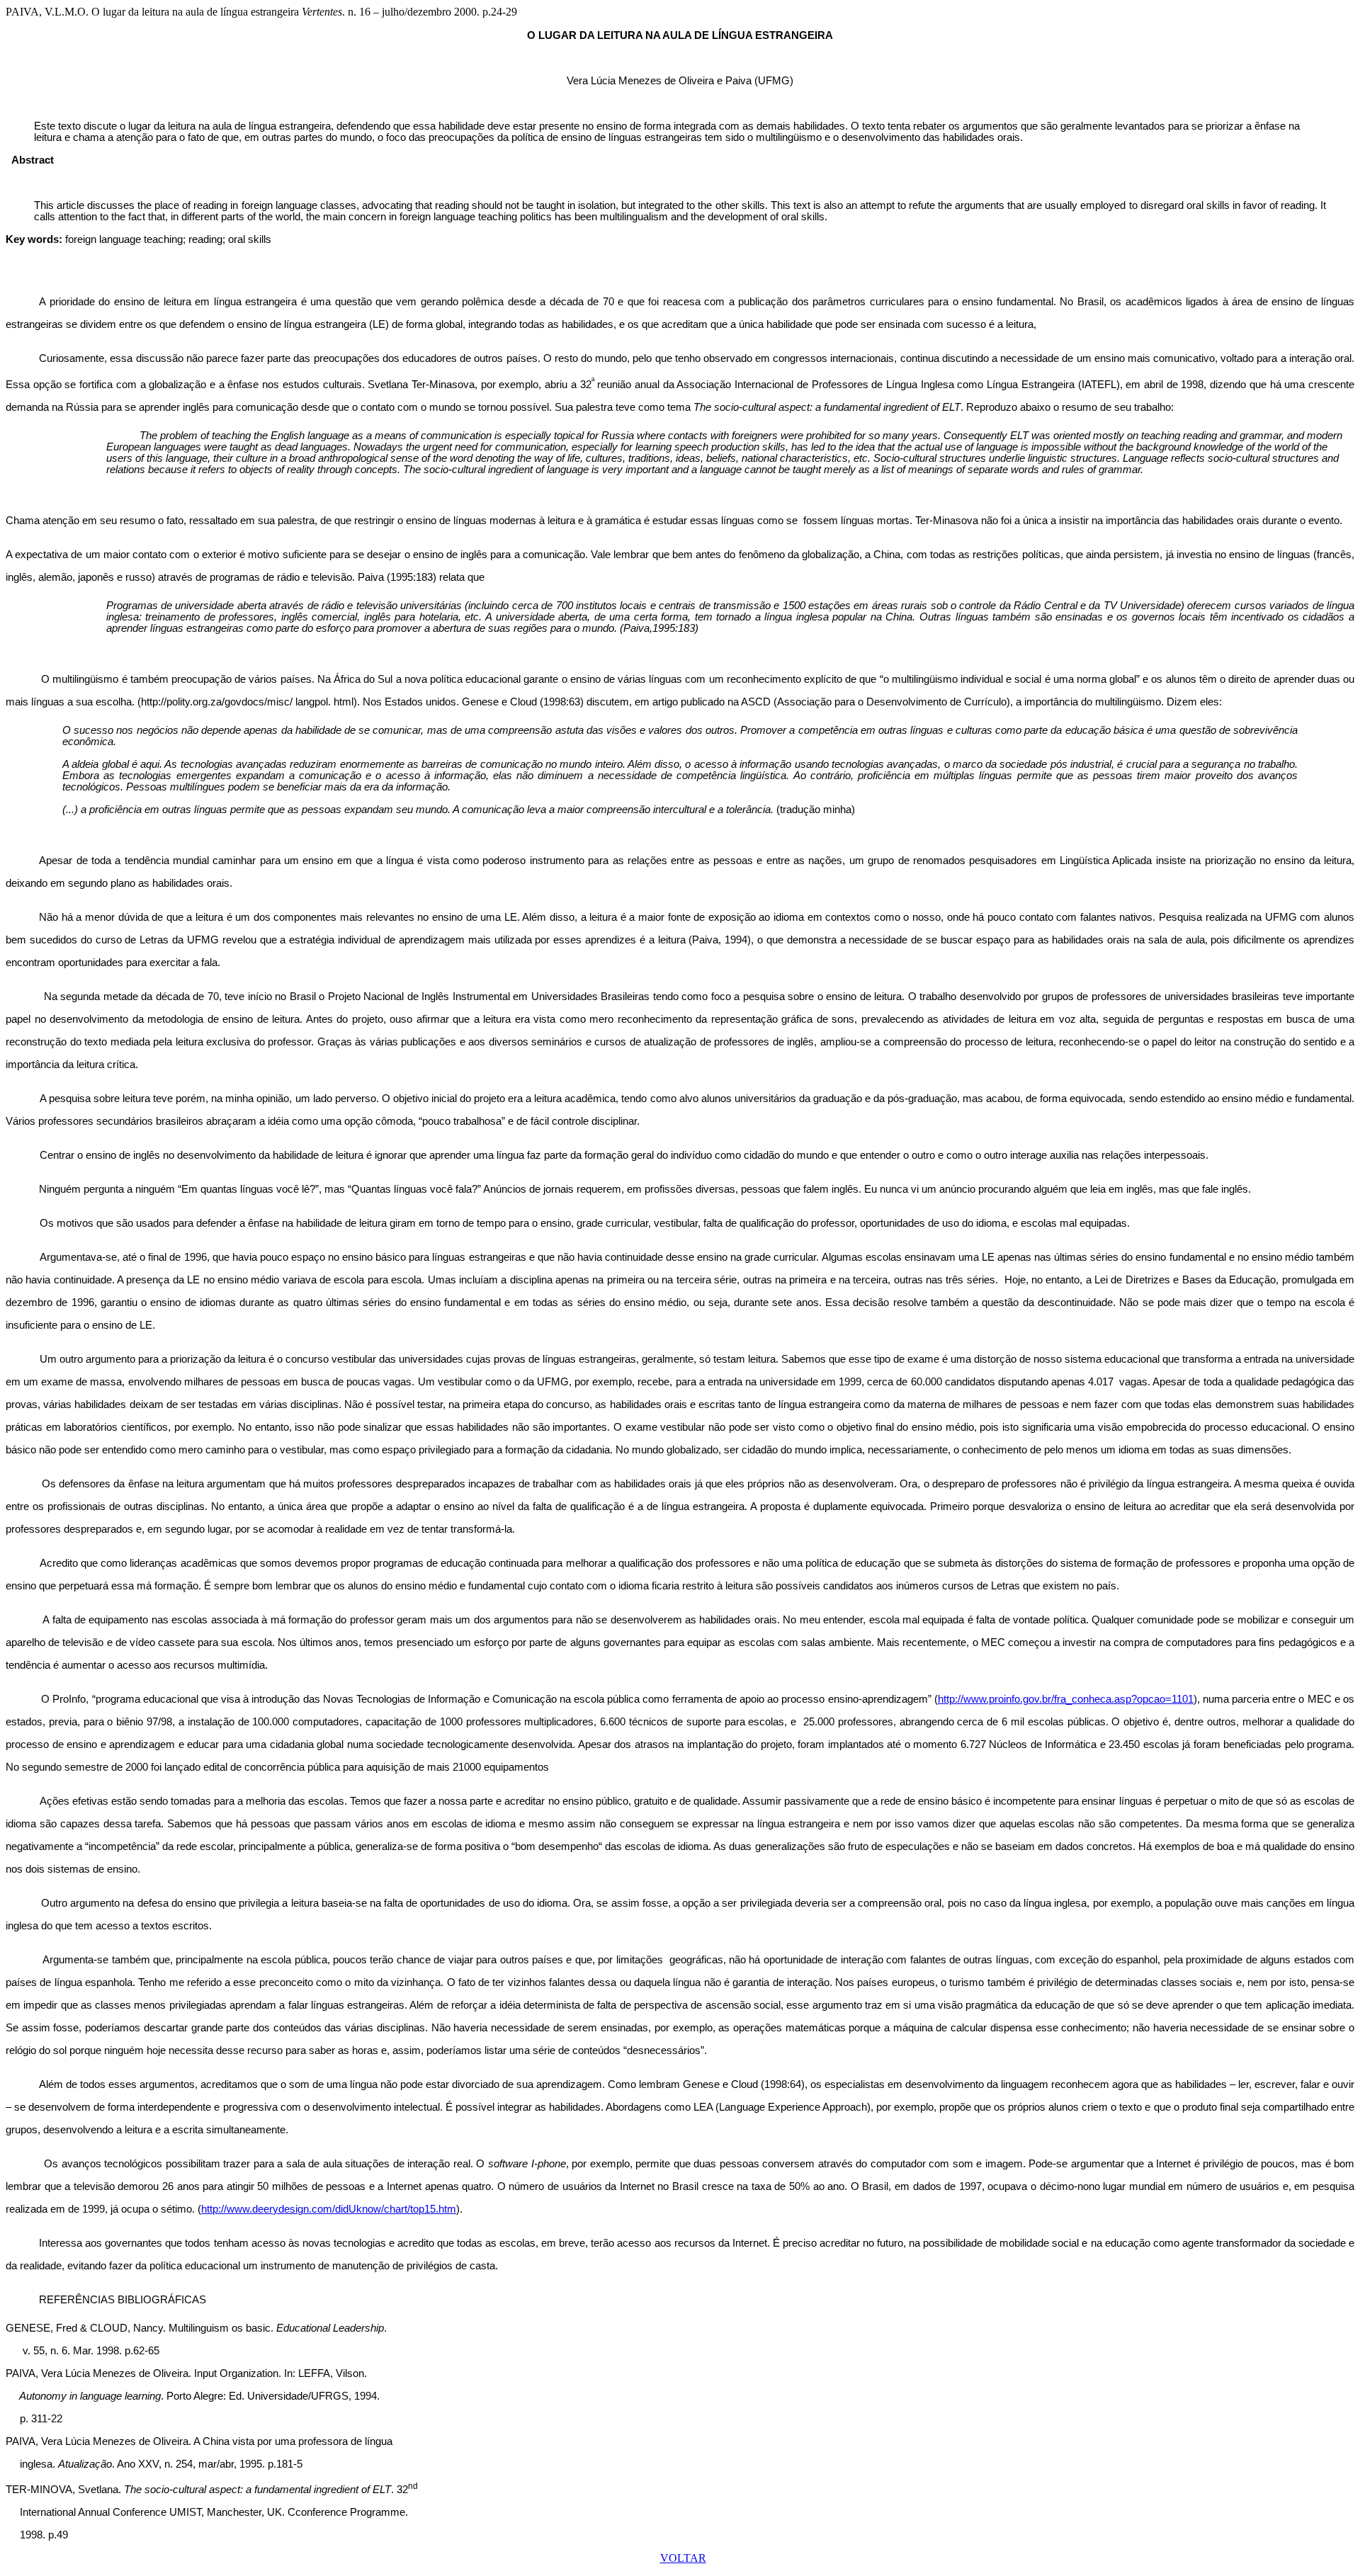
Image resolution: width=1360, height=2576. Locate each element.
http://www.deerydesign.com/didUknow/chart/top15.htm (329, 2209)
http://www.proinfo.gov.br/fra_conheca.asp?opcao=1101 (1066, 1699)
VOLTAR (683, 2558)
